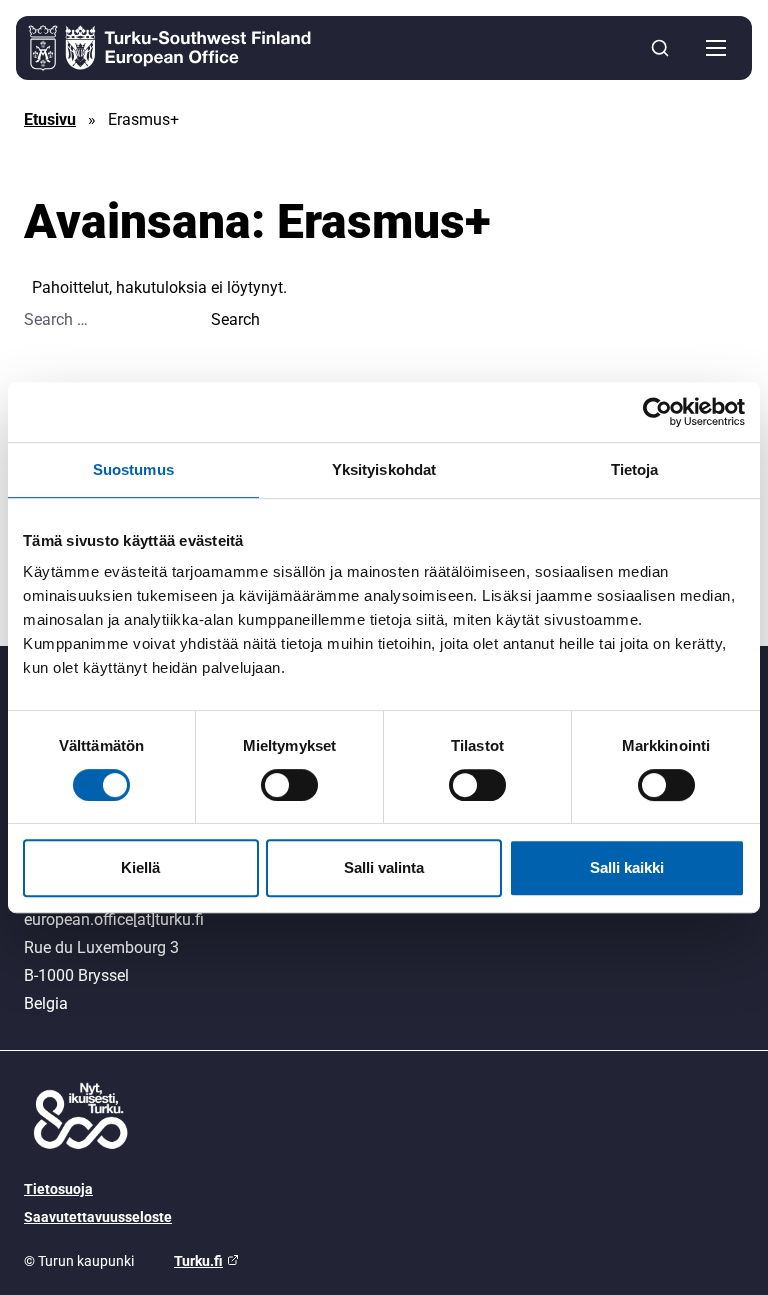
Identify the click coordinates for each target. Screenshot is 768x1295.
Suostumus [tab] (133, 469)
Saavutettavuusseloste (98, 1217)
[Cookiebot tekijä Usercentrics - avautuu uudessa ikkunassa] (657, 412)
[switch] (289, 785)
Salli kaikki (627, 867)
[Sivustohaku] (660, 48)
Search (235, 319)
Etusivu (50, 119)
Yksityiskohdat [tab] (384, 469)
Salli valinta (384, 867)
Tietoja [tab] (635, 469)
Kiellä (140, 867)
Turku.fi (198, 1261)
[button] (716, 48)
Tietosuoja (58, 1189)
